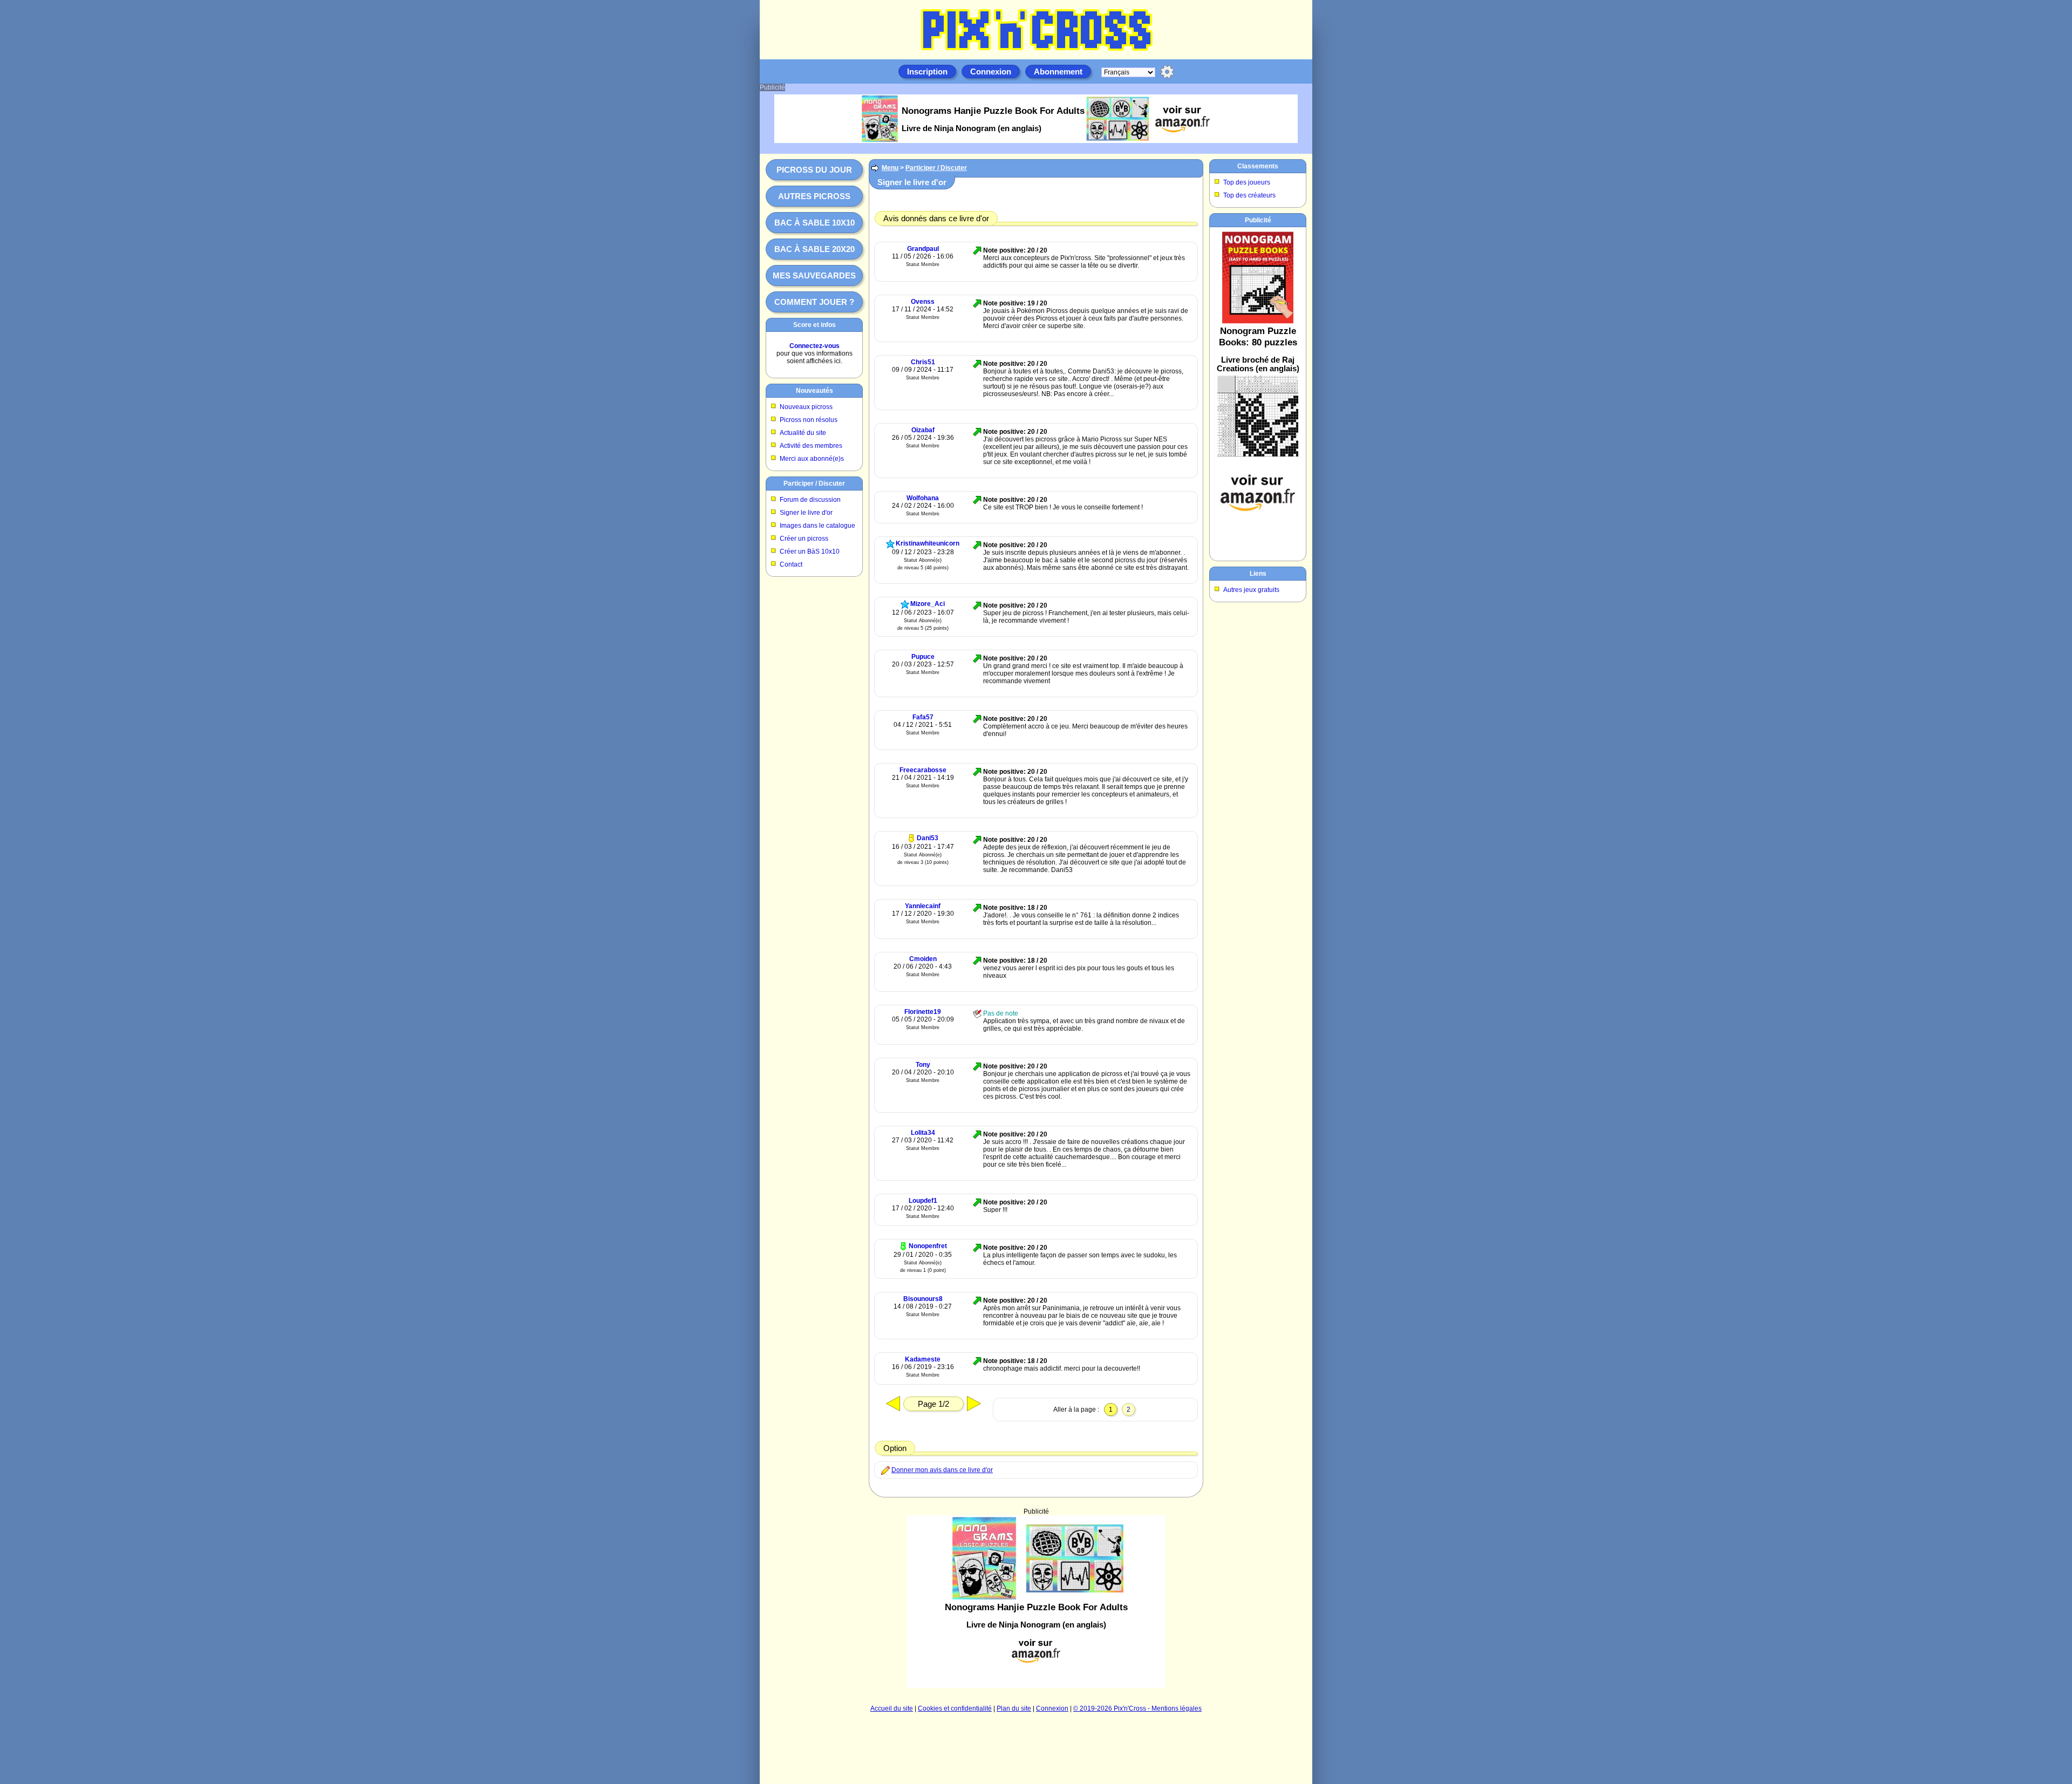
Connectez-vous (815, 346)
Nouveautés (815, 391)
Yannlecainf (923, 906)
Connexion (991, 72)
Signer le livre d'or (806, 513)
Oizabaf (923, 430)
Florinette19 (923, 1012)
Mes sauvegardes (814, 275)
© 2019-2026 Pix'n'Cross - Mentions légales (1137, 1708)
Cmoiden (923, 959)
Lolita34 (923, 1133)
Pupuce (923, 657)
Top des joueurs (1247, 182)
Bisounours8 (923, 1299)
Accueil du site (892, 1708)
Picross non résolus (809, 420)
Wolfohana (923, 498)
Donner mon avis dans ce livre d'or (942, 1470)
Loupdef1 (923, 1201)
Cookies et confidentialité (955, 1708)
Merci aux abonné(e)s (812, 459)
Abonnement (1058, 72)
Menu (890, 168)
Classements (1258, 166)
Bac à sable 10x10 (815, 223)
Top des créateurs (1249, 195)
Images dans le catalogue (817, 526)
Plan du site (1014, 1708)
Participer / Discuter (814, 484)
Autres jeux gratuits (1251, 590)
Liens (1258, 574)
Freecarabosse (923, 770)
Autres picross (814, 196)
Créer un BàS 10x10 (810, 551)
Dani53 (928, 838)
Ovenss (923, 302)
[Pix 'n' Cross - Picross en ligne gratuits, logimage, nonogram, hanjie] (1036, 52)
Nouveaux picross (806, 407)
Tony (923, 1065)
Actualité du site (803, 433)
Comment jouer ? (814, 302)
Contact (791, 564)
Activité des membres (811, 446)
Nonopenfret (928, 1246)
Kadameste (923, 1359)
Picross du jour (814, 170)
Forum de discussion (810, 500)
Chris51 (923, 362)
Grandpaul (923, 249)
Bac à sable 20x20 (815, 249)
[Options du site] (1167, 72)
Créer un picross (804, 539)
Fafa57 (923, 717)
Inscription (927, 72)
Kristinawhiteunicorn (928, 543)
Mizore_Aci (928, 604)
